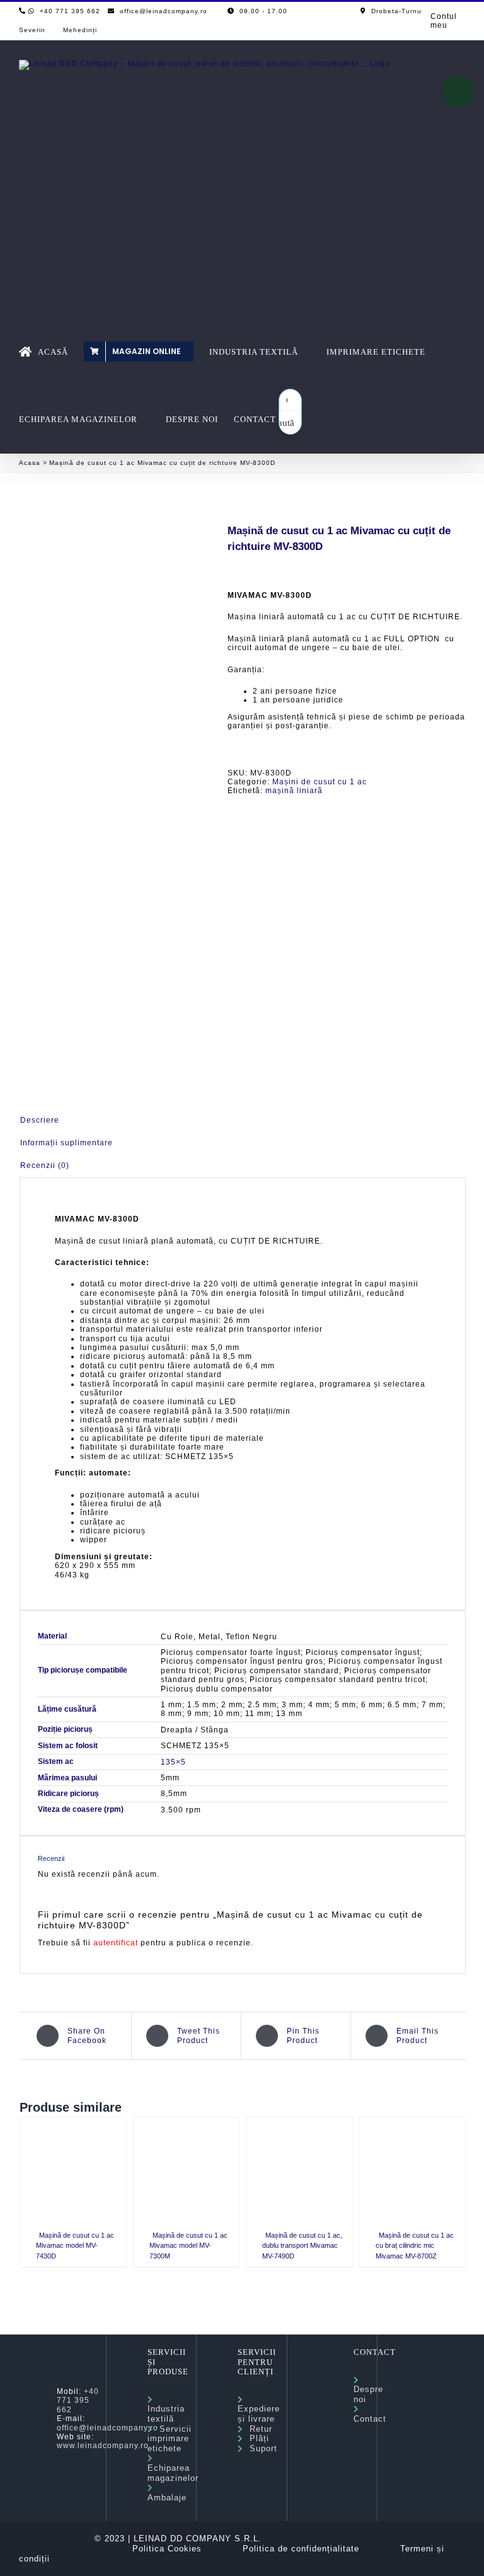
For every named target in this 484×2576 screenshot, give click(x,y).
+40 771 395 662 (78, 2401)
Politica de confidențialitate (301, 2549)
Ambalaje (167, 2493)
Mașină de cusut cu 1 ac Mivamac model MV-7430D (75, 2246)
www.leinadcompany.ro (103, 2446)
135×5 (173, 1762)
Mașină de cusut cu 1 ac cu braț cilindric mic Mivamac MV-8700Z (415, 2246)
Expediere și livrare (259, 2409)
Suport (260, 2448)
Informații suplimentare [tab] (66, 1143)
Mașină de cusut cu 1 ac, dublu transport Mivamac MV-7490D (302, 2246)
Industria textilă (166, 2409)
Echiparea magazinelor (173, 2468)
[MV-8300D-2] (114, 787)
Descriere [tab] (40, 1120)
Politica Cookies (167, 2549)
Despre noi (368, 2390)
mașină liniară (294, 791)
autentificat (116, 1943)
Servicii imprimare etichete (170, 2439)
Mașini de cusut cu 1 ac (320, 782)
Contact (370, 2414)
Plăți (256, 2438)
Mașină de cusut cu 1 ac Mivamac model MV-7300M (188, 2246)
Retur (258, 2429)
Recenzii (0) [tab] (45, 1165)
